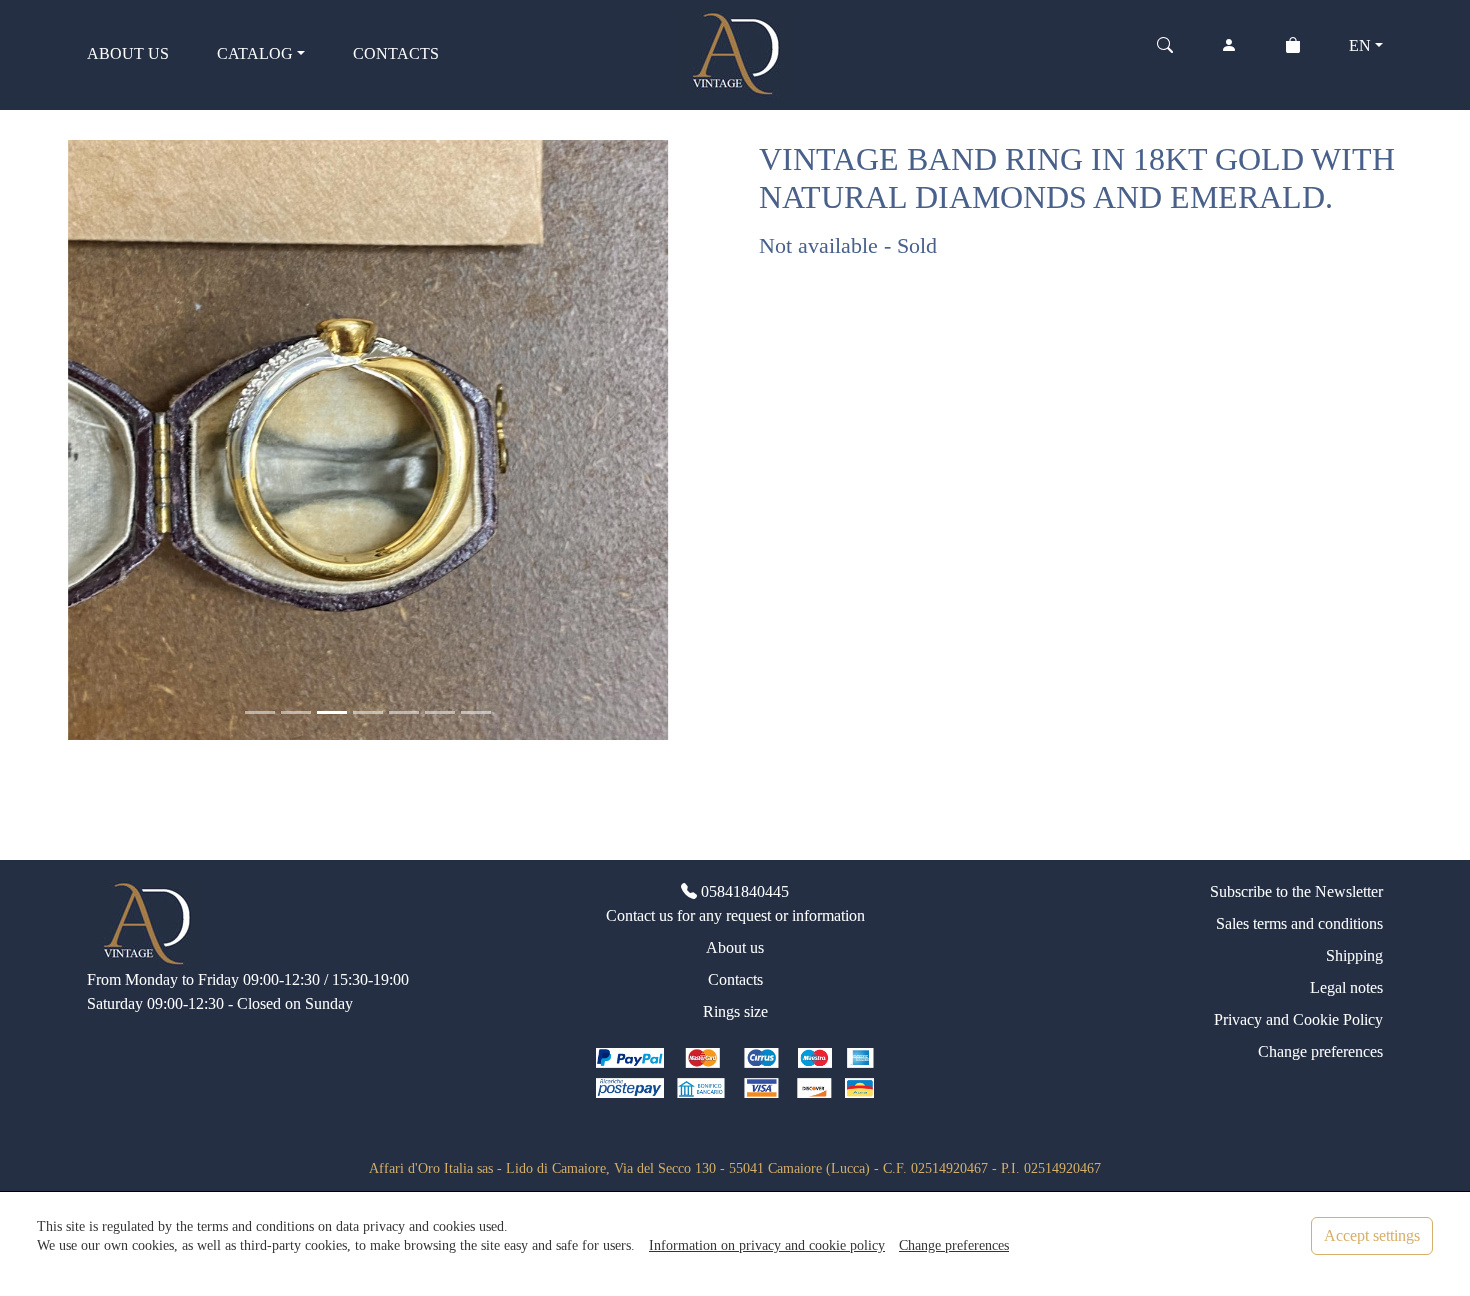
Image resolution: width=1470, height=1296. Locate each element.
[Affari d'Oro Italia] (735, 52)
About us (735, 947)
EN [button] (1360, 45)
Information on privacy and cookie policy (767, 1245)
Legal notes (1346, 987)
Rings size (735, 1011)
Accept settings (1372, 1235)
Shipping (1354, 955)
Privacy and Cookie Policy (1298, 1019)
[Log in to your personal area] (1229, 54)
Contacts (735, 979)
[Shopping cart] (1293, 54)
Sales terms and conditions (1299, 923)
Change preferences (1320, 1051)
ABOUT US (128, 53)
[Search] (1165, 54)
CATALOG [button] (255, 53)
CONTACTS (396, 53)
